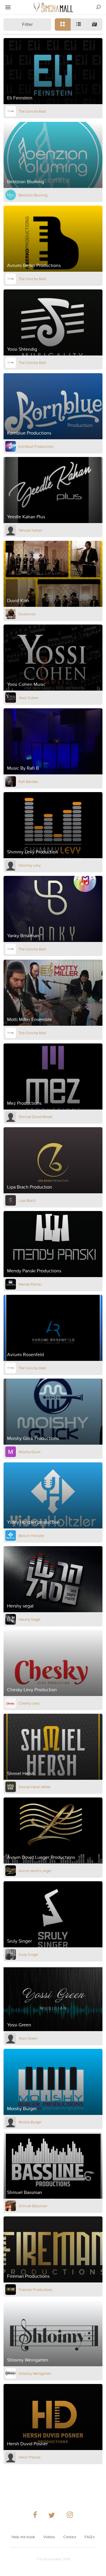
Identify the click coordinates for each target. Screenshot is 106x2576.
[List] (79, 24)
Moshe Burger (30, 2122)
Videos (49, 2537)
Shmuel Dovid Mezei (35, 1117)
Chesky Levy (29, 1703)
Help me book (23, 2537)
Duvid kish (27, 614)
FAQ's (90, 2537)
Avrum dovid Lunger (35, 1871)
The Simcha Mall (32, 111)
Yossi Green (28, 2038)
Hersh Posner (30, 2457)
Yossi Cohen (29, 698)
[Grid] (63, 24)
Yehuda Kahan (30, 530)
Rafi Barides (28, 781)
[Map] (95, 24)
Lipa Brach (27, 1200)
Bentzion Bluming (33, 195)
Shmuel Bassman (33, 2206)
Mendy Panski (30, 1284)
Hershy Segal (29, 1619)
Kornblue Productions (36, 446)
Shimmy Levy (30, 865)
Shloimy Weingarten (35, 2373)
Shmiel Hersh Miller (35, 1787)
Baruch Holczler (31, 1536)
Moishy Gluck (30, 1452)
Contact (70, 2537)
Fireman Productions (35, 2290)
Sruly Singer (28, 1954)
